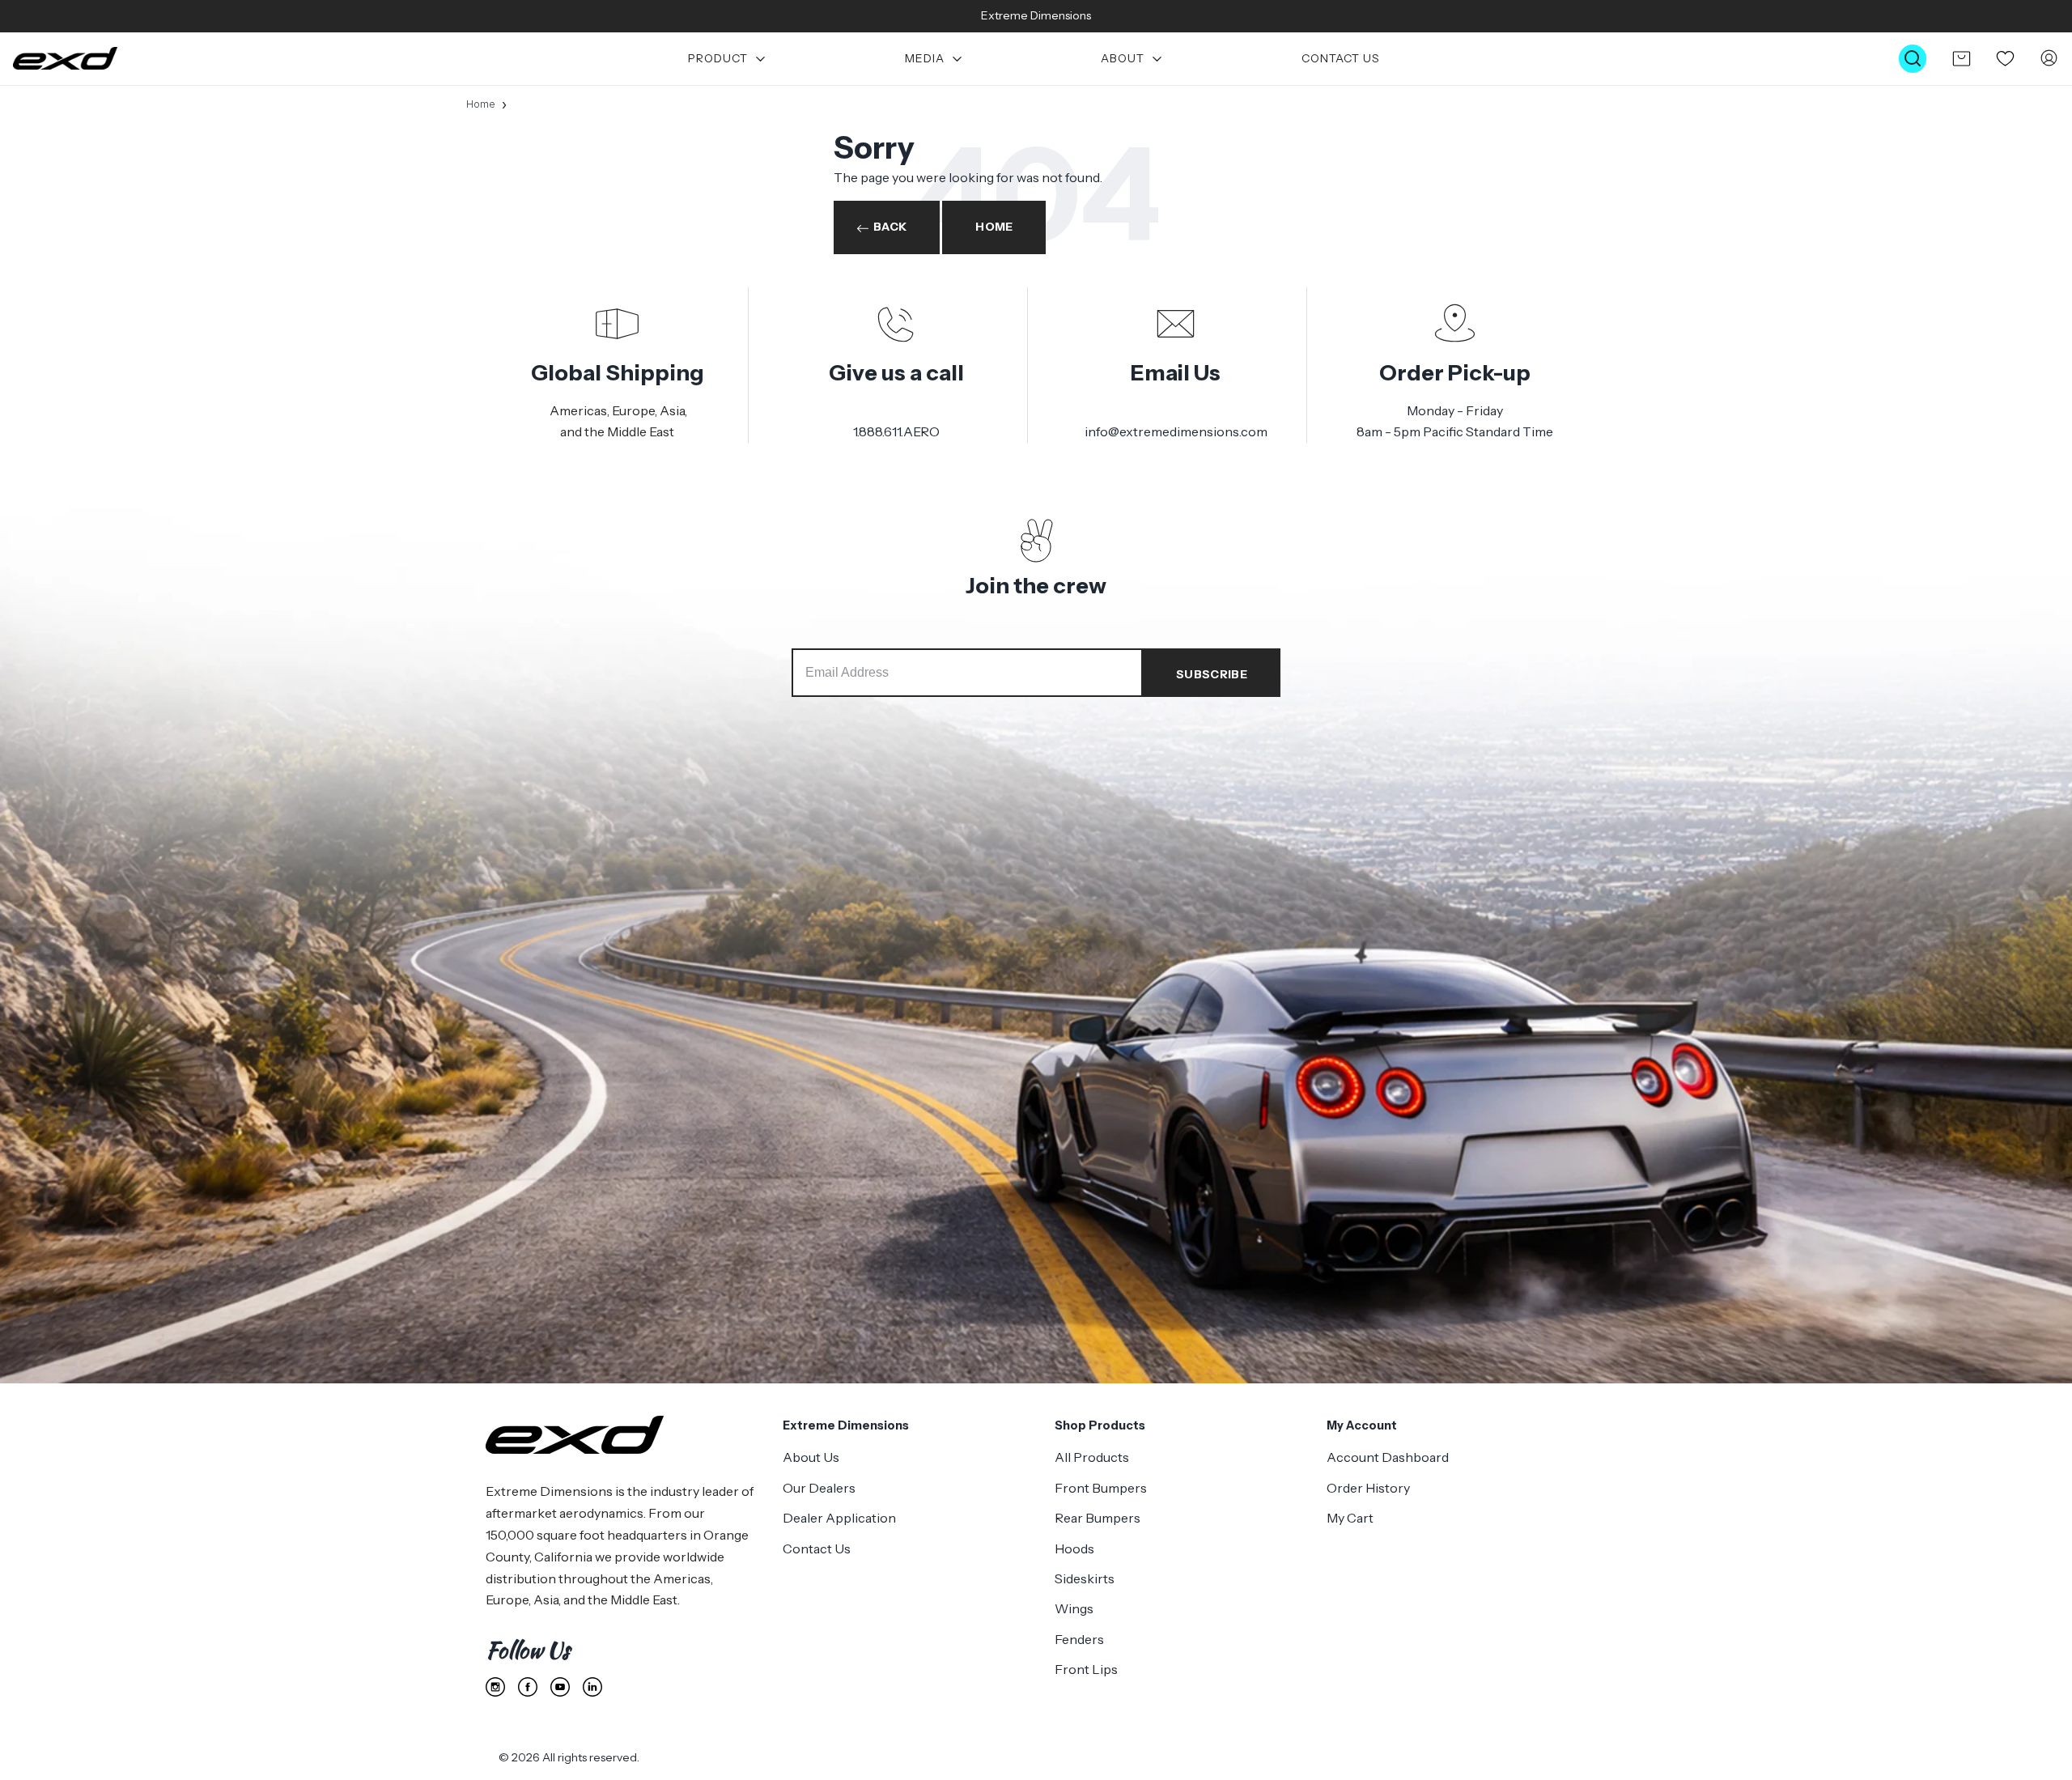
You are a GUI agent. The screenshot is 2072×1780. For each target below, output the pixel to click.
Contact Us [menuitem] (817, 1548)
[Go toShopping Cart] (1961, 58)
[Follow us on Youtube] (560, 1687)
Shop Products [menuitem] (1100, 1425)
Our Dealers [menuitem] (819, 1488)
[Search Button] (1913, 59)
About (1123, 59)
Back (890, 227)
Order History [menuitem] (1368, 1488)
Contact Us (1341, 59)
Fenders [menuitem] (1079, 1639)
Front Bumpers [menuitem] (1101, 1488)
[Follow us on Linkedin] (592, 1687)
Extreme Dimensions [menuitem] (846, 1425)
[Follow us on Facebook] (528, 1687)
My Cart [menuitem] (1350, 1518)
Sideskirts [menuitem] (1085, 1578)
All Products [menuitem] (1092, 1457)
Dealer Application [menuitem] (839, 1518)
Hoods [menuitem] (1074, 1548)
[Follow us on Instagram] (495, 1687)
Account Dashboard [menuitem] (1388, 1457)
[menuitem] (727, 59)
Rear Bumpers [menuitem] (1098, 1518)
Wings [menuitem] (1074, 1608)
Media (925, 59)
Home (481, 104)
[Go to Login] (2049, 59)
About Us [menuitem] (811, 1457)
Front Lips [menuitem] (1086, 1669)
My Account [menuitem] (1362, 1425)
